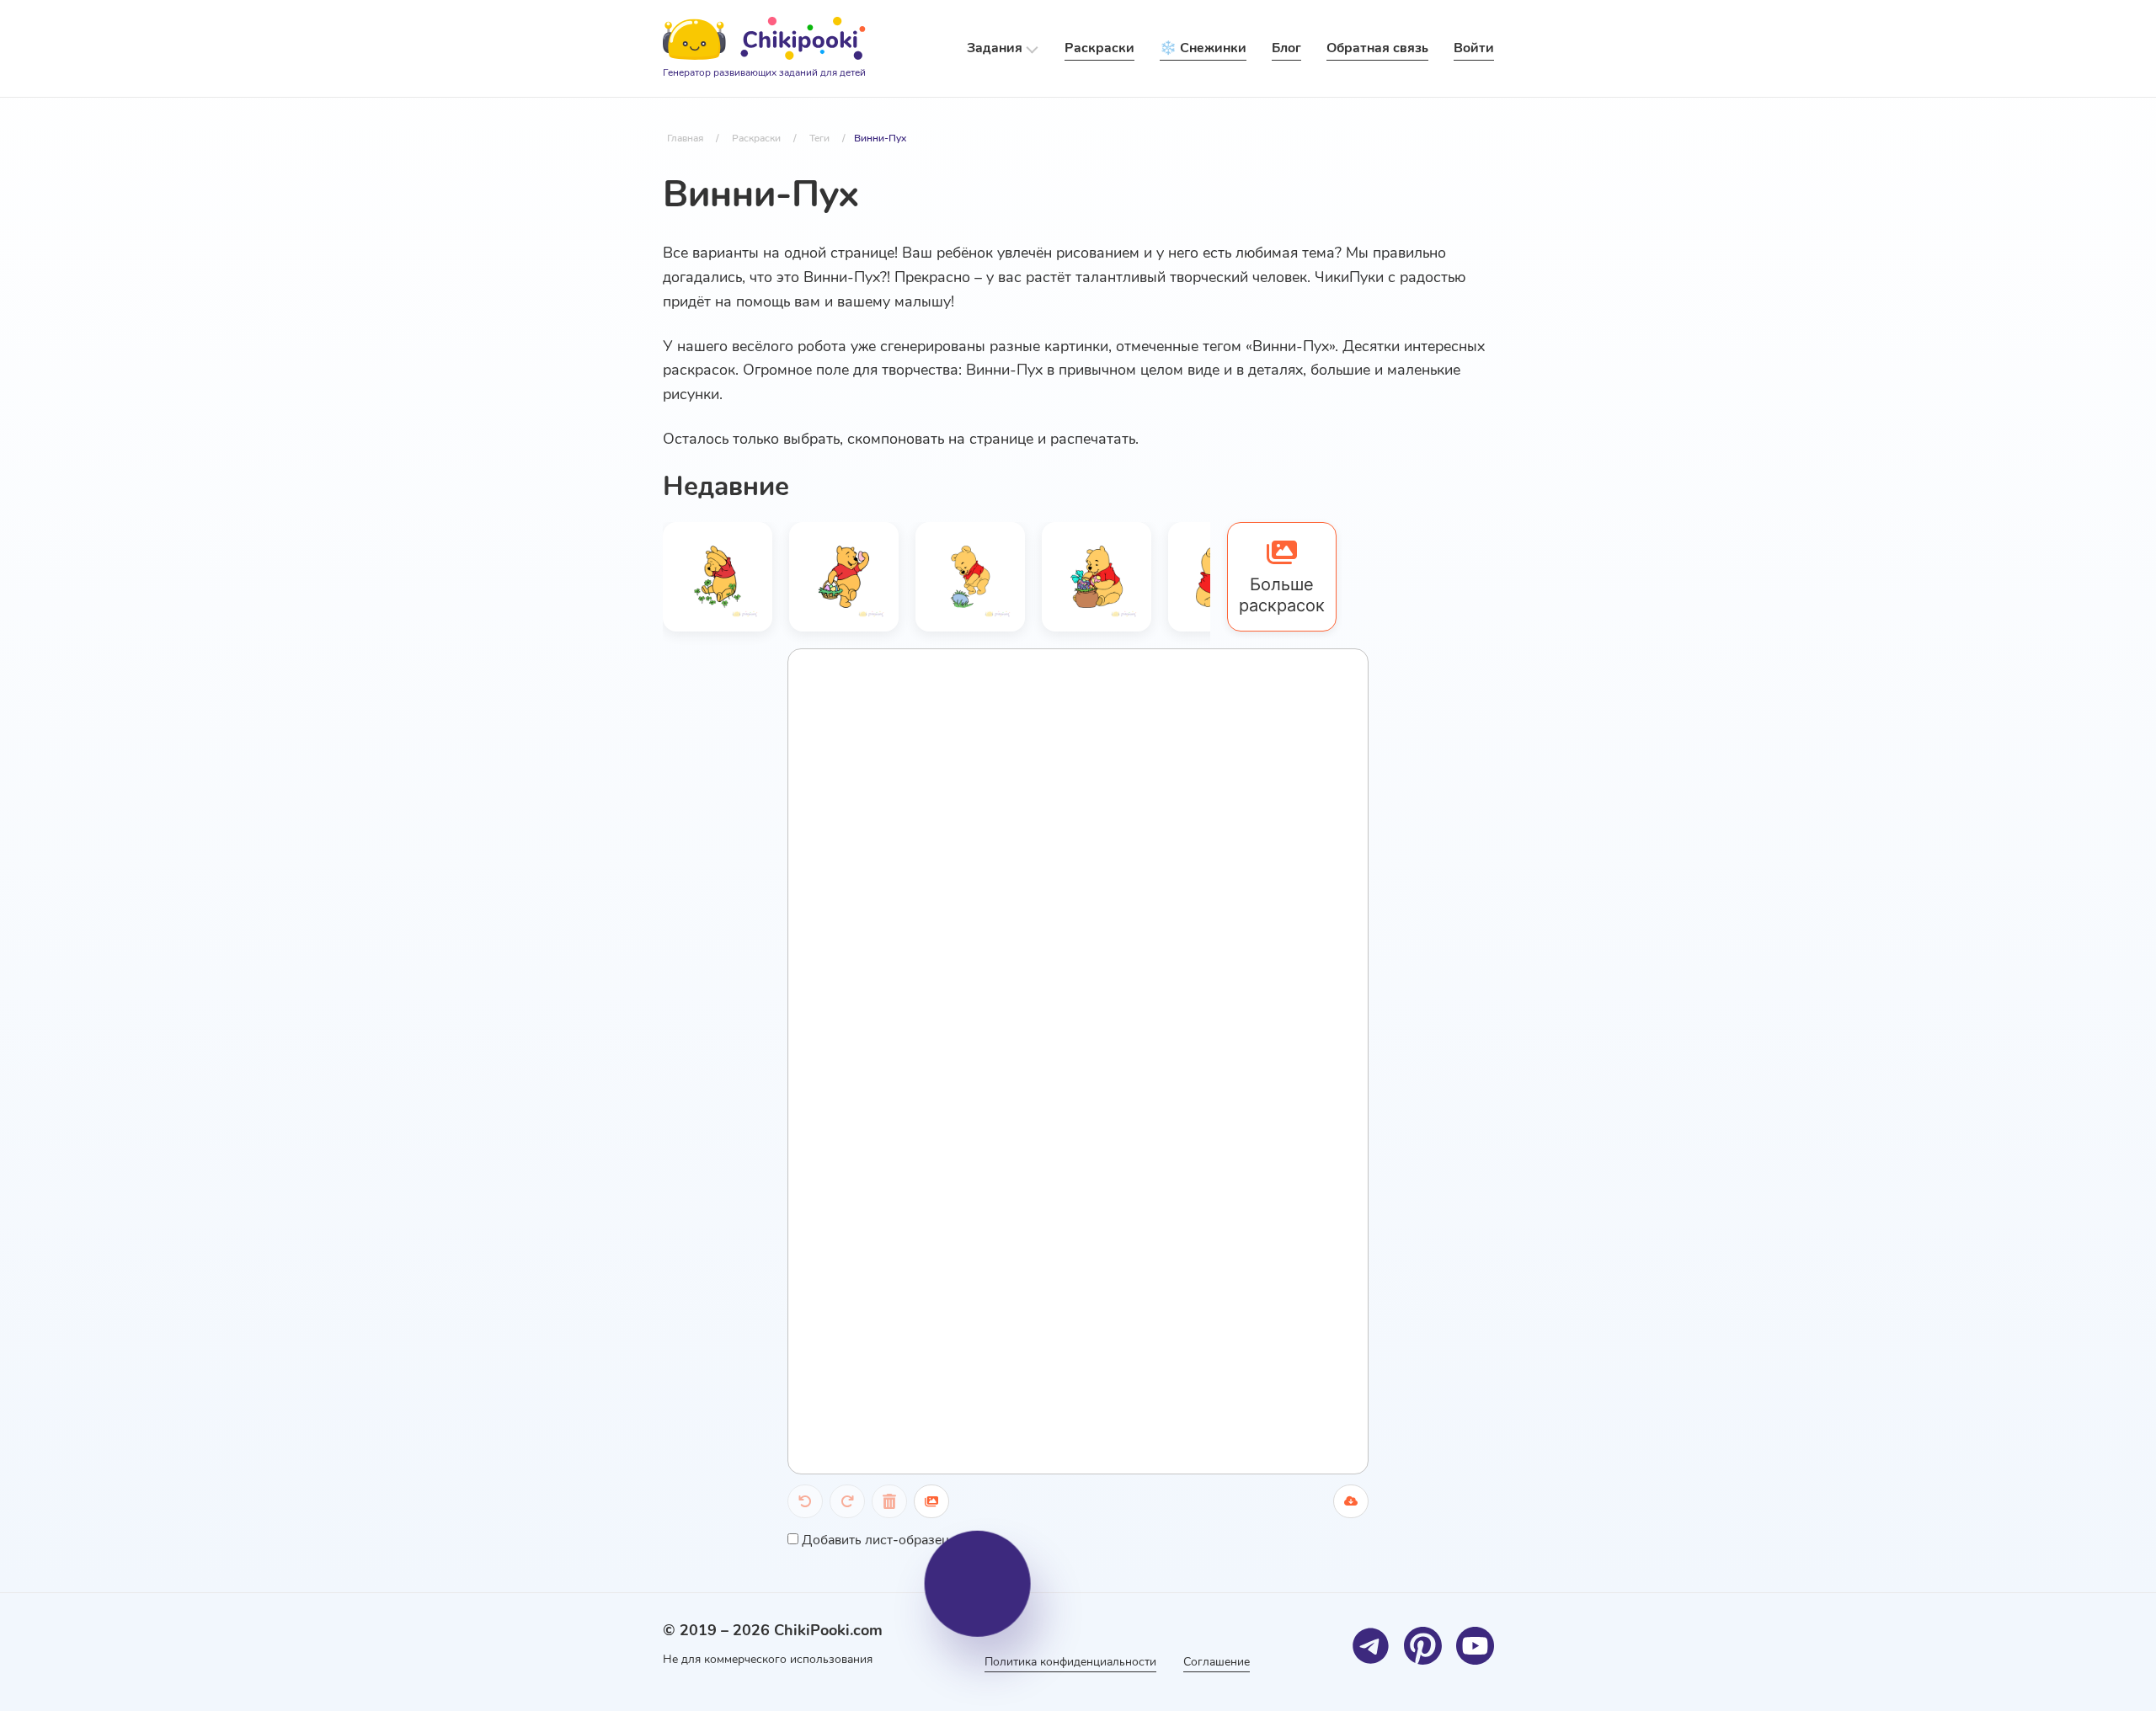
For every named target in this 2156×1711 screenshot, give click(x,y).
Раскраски (1099, 48)
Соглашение (1217, 1662)
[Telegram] (1371, 1646)
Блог (1286, 48)
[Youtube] (1475, 1646)
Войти (1474, 48)
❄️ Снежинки (1203, 48)
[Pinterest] (1423, 1646)
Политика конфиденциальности (1070, 1662)
